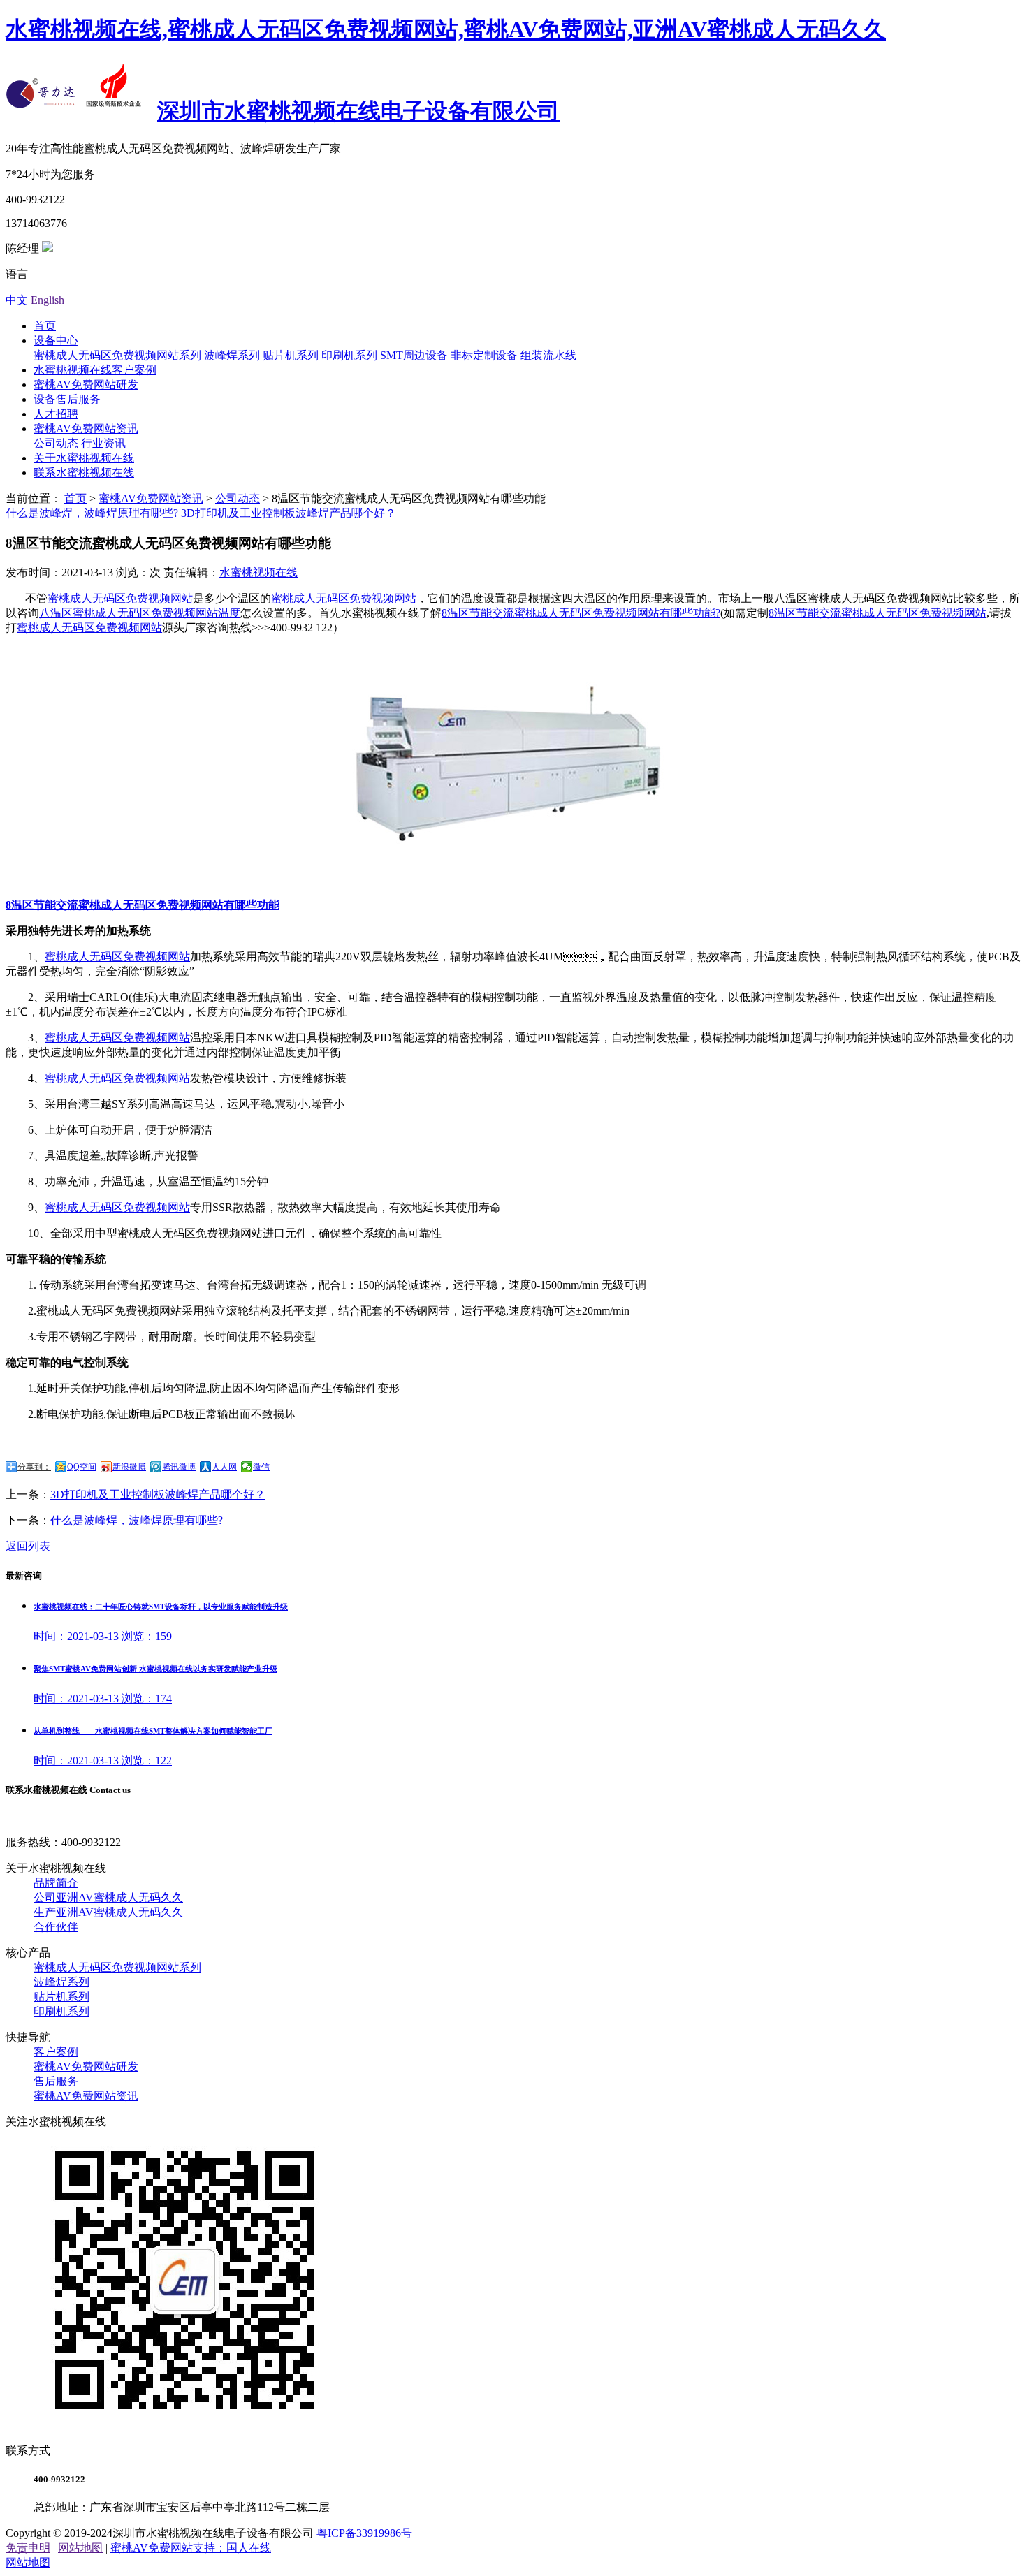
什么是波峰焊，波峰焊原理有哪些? (137, 1520)
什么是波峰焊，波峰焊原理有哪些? (92, 513)
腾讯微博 (179, 1467)
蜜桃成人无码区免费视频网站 (120, 598)
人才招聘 (56, 414)
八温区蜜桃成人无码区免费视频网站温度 (140, 613)
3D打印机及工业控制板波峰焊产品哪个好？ (158, 1494)
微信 (261, 1467)
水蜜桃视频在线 (258, 572)
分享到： (34, 1467)
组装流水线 (548, 355)
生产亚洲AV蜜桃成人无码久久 (108, 1912)
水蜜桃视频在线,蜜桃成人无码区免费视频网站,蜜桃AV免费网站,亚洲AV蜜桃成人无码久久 (446, 29)
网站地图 (80, 2548)
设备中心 (56, 341)
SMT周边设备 (414, 355)
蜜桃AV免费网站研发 (86, 385)
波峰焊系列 (232, 355)
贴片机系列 (291, 355)
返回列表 (28, 1546)
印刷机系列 (349, 355)
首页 (45, 326)
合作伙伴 (56, 1927)
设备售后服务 (67, 399)
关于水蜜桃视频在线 (84, 458)
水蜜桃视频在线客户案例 (95, 370)
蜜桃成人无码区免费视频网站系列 (117, 355)
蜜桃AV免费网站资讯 (86, 429)
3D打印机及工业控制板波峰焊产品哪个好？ (289, 513)
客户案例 (56, 2052)
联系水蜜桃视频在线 (84, 473)
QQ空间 (82, 1467)
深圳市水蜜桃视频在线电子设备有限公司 (358, 111)
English (48, 300)
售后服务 (56, 2081)
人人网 (224, 1467)
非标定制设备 (484, 355)
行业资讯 (103, 443)
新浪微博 (129, 1467)
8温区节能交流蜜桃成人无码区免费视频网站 (877, 613)
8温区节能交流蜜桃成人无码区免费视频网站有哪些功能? (581, 613)
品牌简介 (56, 1883)
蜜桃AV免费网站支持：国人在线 (191, 2548)
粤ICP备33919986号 (364, 2533)
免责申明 (28, 2548)
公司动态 (56, 443)
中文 (17, 300)
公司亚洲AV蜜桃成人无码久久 (108, 1897)
